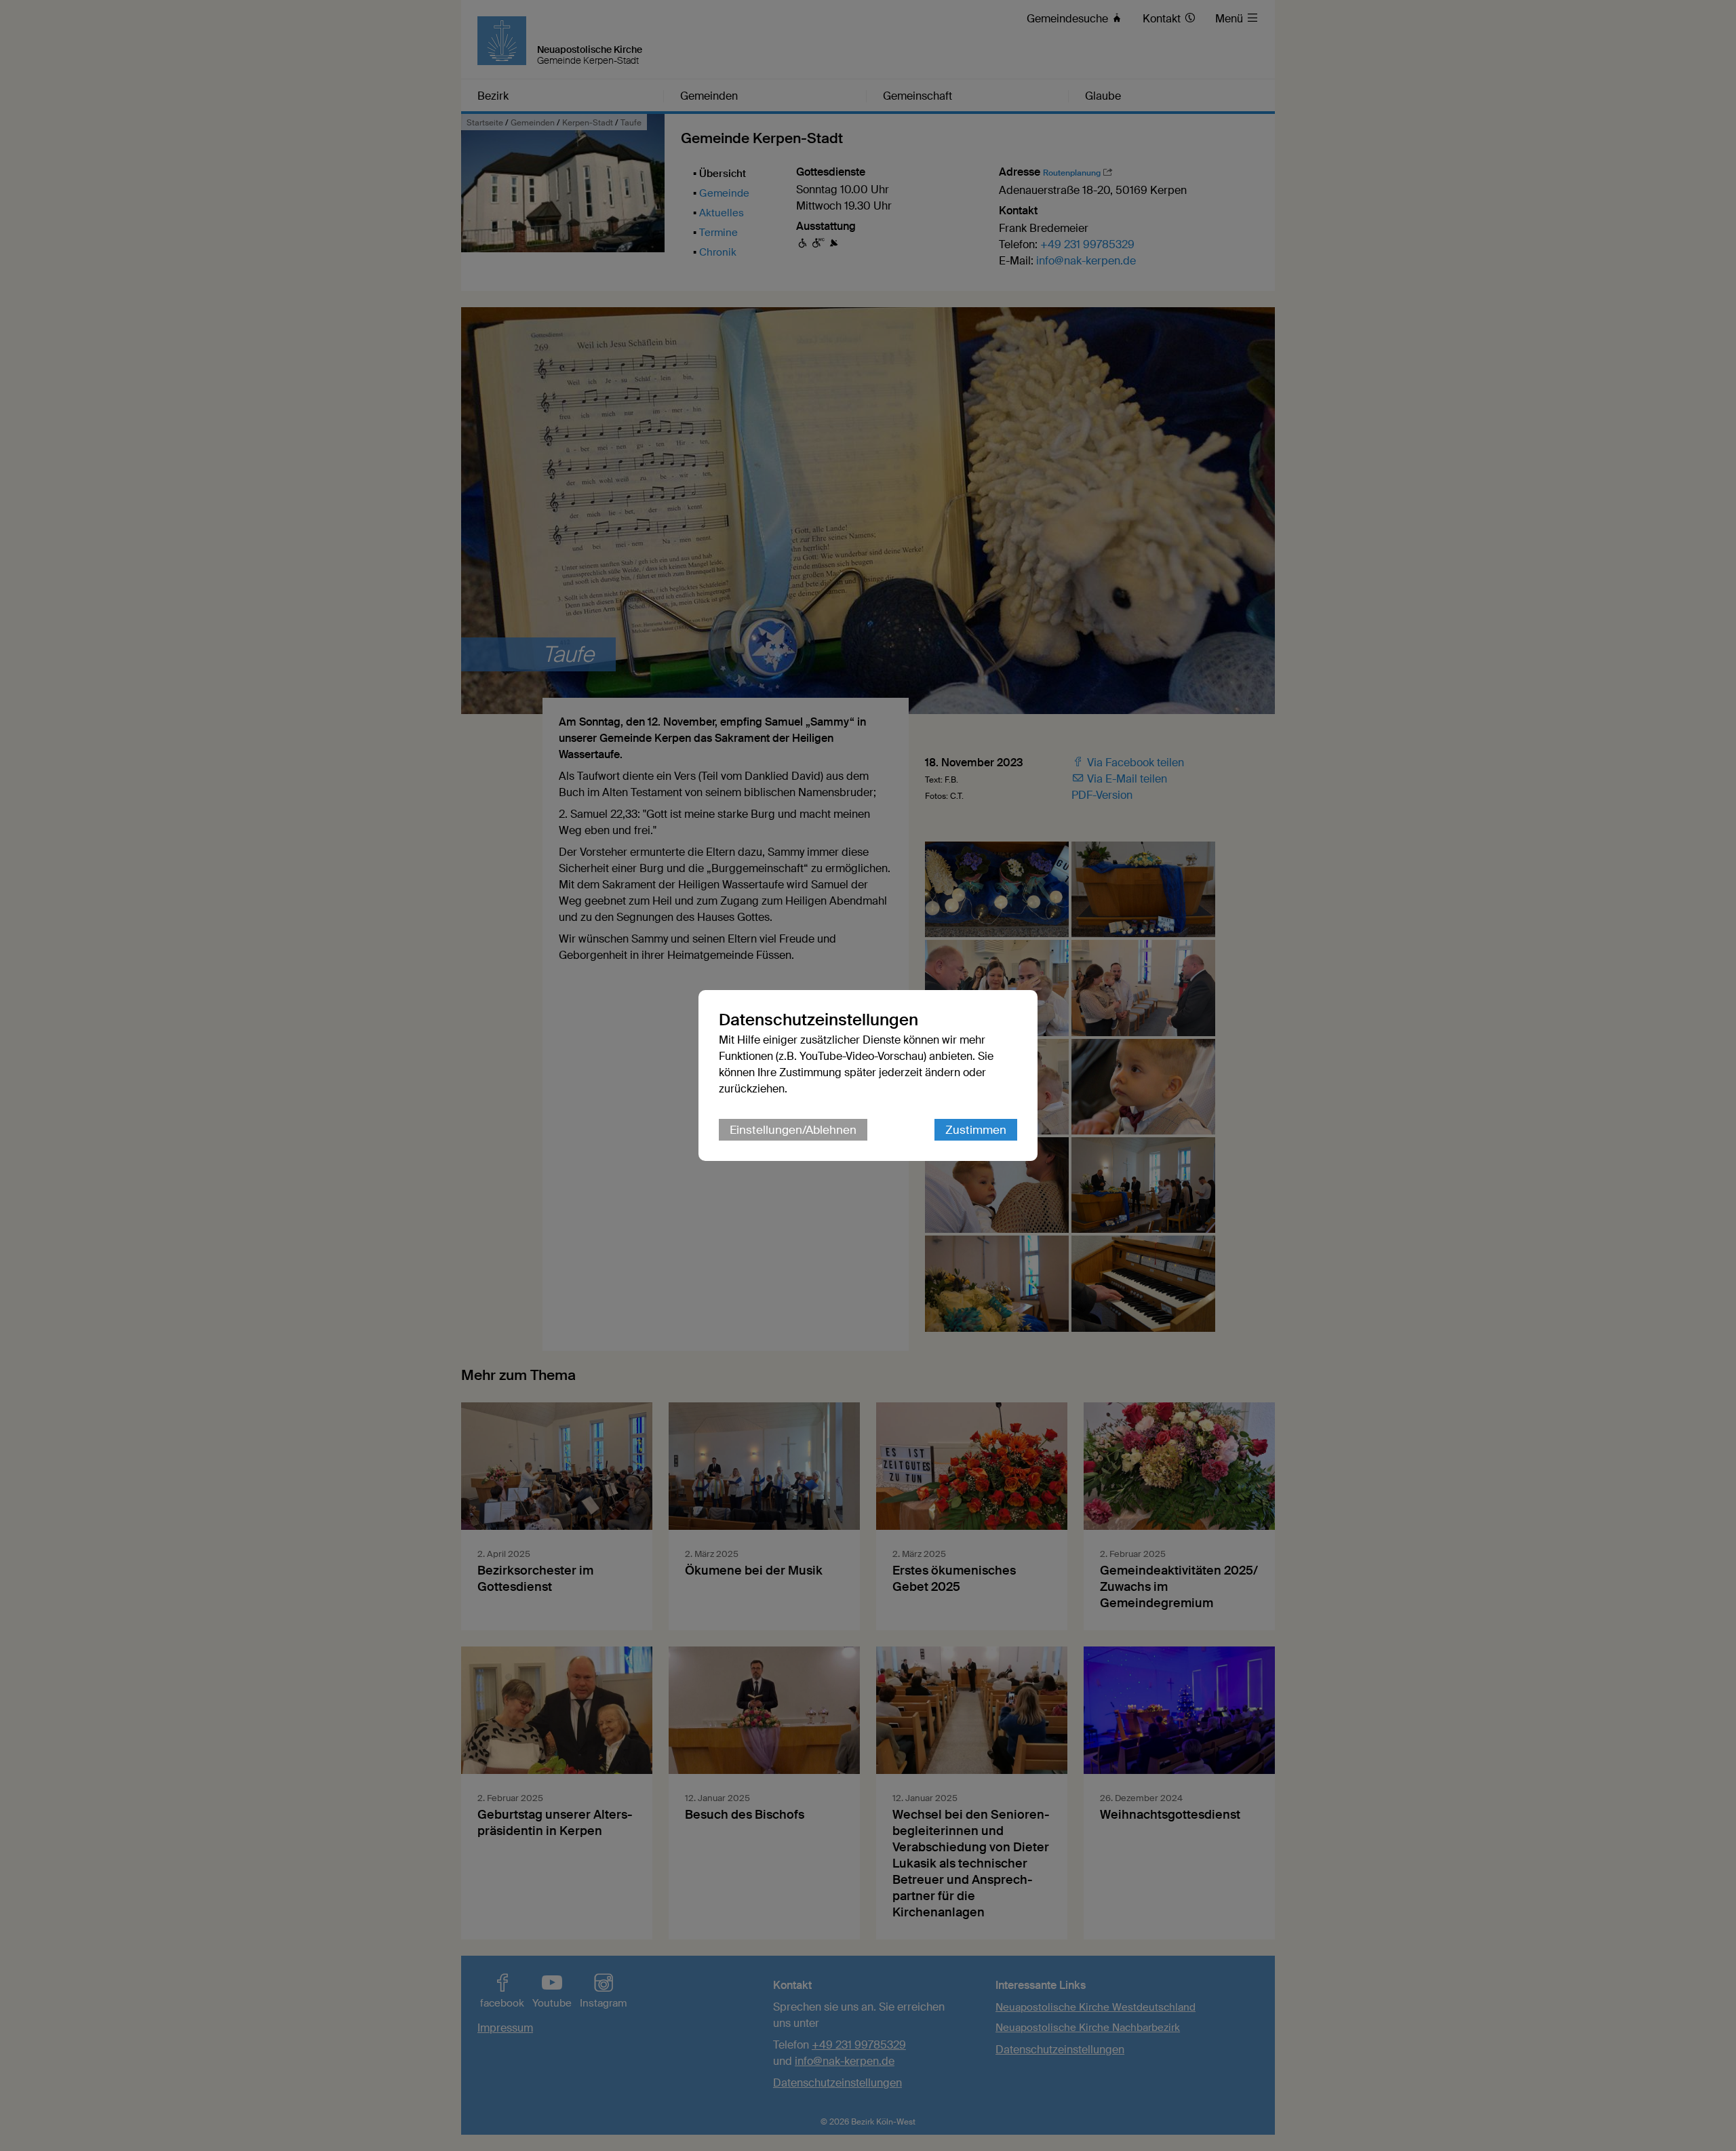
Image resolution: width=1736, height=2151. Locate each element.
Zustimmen (976, 1130)
